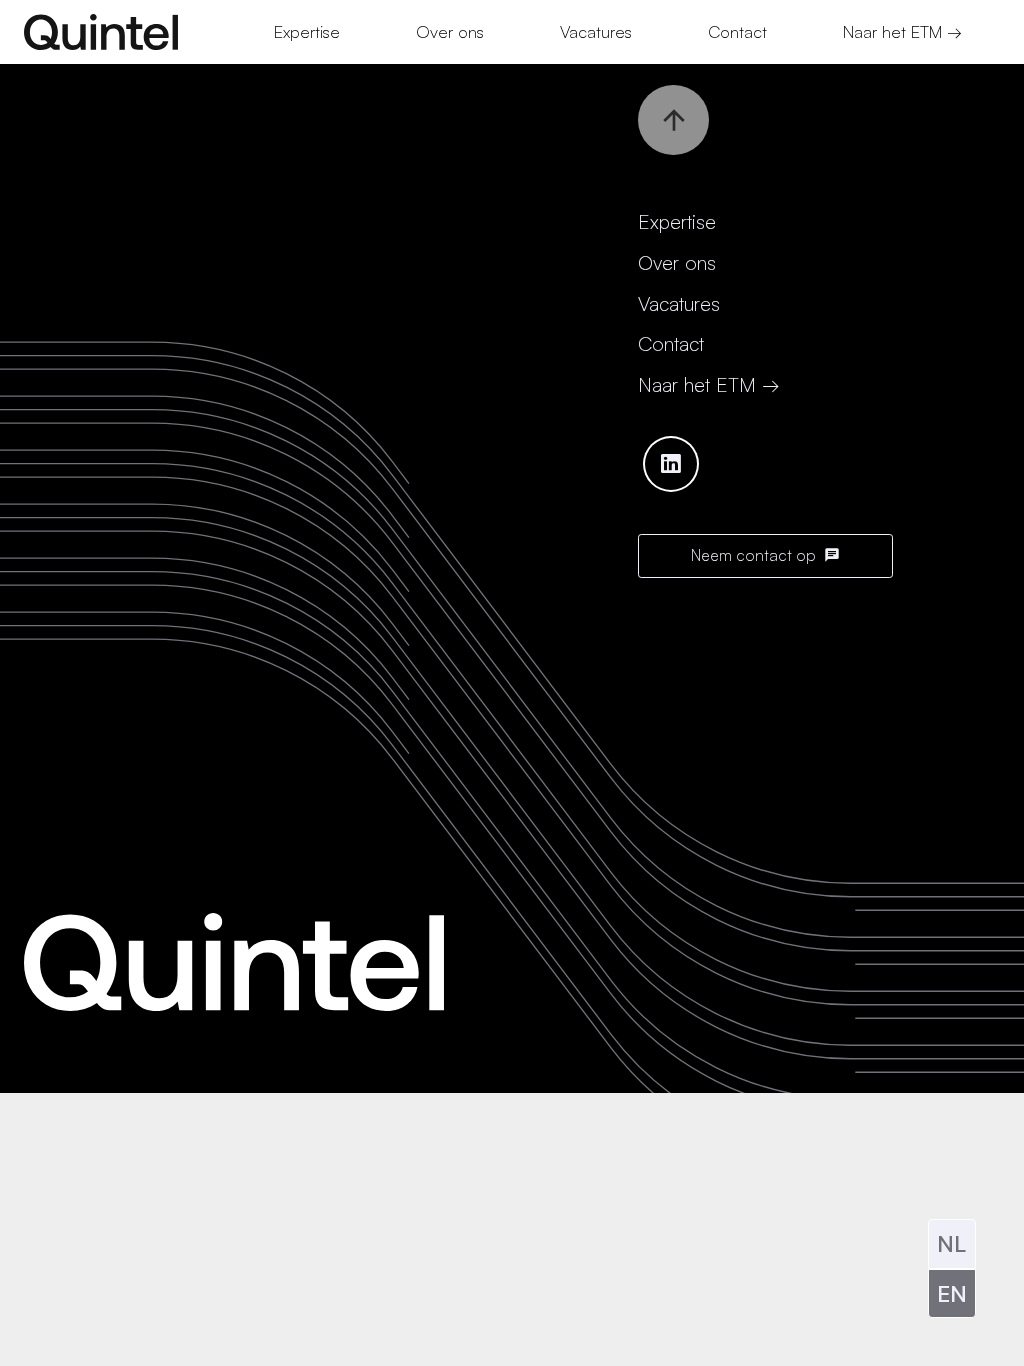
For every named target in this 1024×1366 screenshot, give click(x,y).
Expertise (677, 221)
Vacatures (679, 303)
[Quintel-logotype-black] (101, 32)
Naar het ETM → (709, 384)
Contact (671, 343)
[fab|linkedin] (671, 464)
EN (952, 1293)
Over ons (677, 262)
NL (951, 1243)
